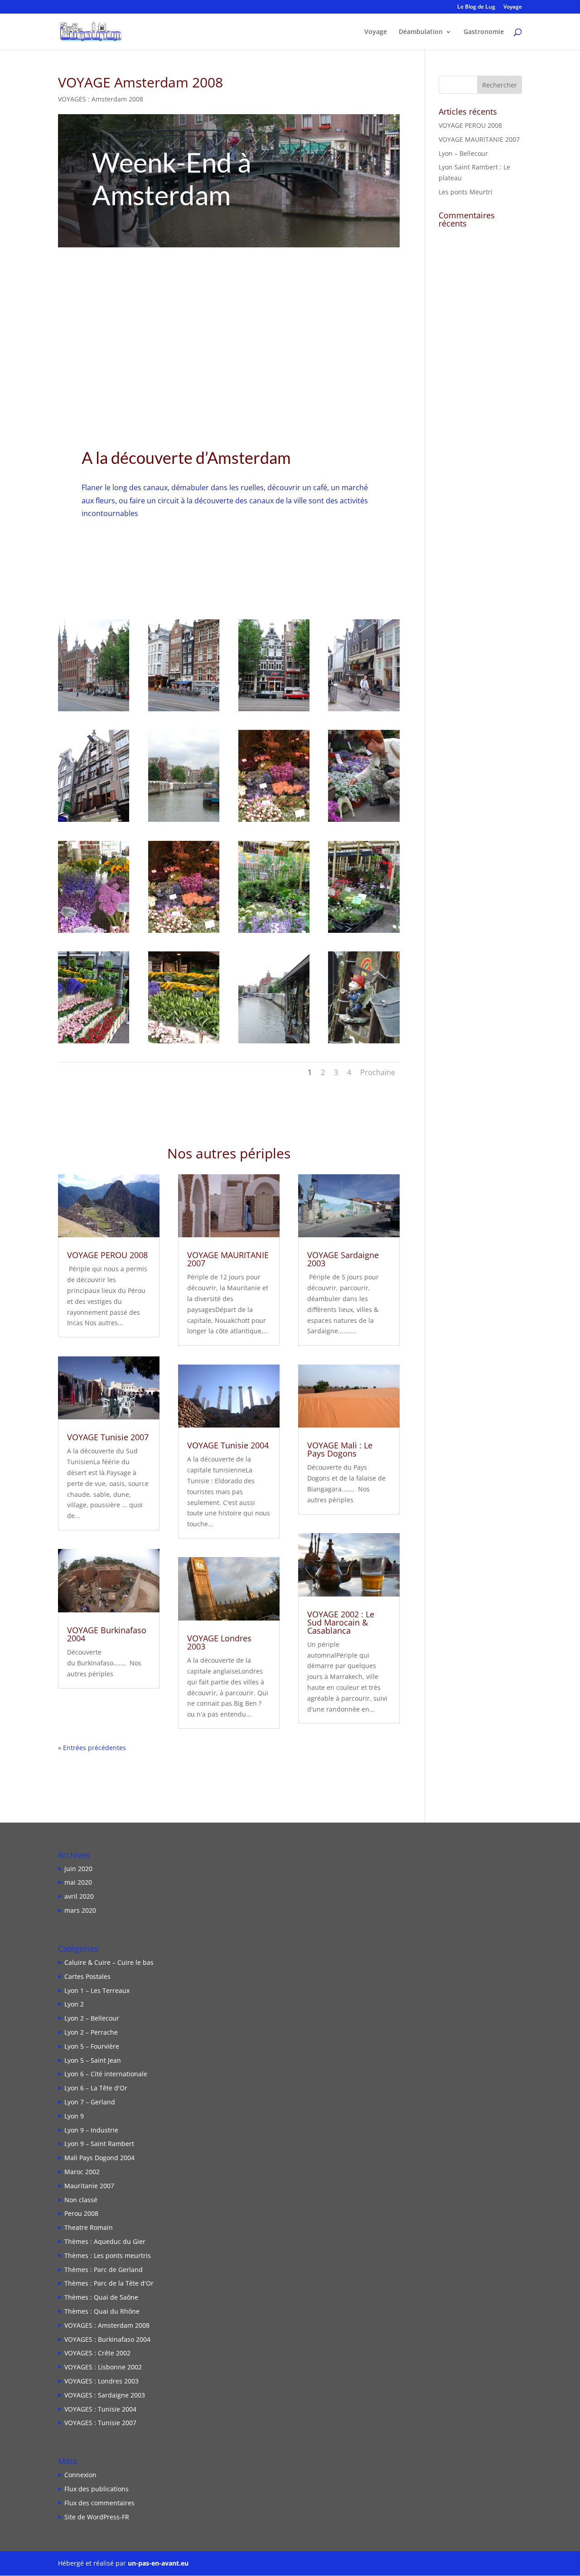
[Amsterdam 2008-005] (94, 822)
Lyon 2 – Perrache (91, 2032)
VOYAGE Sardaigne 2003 (343, 1259)
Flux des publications (97, 2489)
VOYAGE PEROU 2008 (107, 1255)
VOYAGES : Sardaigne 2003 (105, 2395)
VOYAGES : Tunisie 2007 (100, 2423)
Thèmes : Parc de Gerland (104, 2270)
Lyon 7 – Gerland (90, 2102)
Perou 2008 (81, 2213)
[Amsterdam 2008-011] (274, 933)
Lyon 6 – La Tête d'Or (96, 2088)
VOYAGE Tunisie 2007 (108, 1437)
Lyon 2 (74, 2004)
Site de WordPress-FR (97, 2517)
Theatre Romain (89, 2227)
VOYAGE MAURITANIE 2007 (228, 1259)
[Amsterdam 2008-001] (94, 711)
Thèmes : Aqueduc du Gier (105, 2241)
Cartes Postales (87, 1976)
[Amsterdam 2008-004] (364, 711)
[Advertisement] (229, 315)
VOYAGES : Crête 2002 (97, 2353)
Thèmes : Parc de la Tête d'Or (109, 2283)
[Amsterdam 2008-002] (184, 711)
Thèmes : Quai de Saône (101, 2297)
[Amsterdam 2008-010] (184, 933)
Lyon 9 (74, 2116)
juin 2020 (78, 1869)
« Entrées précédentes (92, 1748)
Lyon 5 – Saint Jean (93, 2060)
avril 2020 (79, 1896)
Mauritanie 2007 (89, 2186)
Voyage (513, 7)
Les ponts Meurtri (466, 192)
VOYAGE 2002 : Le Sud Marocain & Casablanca (341, 1622)
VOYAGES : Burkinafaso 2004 (107, 2339)
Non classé (81, 2200)
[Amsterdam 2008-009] (94, 933)
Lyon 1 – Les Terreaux (97, 1990)
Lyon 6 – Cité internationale (106, 2074)
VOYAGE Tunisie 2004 (228, 1445)
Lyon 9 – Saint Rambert (99, 2144)
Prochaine (378, 1072)
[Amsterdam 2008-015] (184, 1043)
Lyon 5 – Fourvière (92, 2046)
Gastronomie (484, 32)
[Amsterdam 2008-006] (184, 822)
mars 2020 (80, 1910)
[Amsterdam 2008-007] (274, 822)
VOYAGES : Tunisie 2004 (100, 2409)
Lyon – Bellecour (463, 153)
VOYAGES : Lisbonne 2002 (103, 2367)
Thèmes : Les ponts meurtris (108, 2255)
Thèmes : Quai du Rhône (102, 2311)
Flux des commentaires (99, 2503)
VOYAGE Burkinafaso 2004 (107, 1634)
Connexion (80, 2475)
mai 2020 (78, 1882)
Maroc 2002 (82, 2172)
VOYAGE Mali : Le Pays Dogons (340, 1449)
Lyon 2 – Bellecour (92, 2018)
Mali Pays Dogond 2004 (99, 2158)
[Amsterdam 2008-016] (274, 1043)
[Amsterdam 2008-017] (364, 1043)
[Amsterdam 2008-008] (364, 822)
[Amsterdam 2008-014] (94, 1043)
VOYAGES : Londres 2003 (101, 2381)
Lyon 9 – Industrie (91, 2130)
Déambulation (421, 32)
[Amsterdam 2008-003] (274, 711)
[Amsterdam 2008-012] (364, 933)
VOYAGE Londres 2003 (219, 1642)
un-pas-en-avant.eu (158, 2563)
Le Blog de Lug (476, 7)
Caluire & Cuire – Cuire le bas (109, 1962)
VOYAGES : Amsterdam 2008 (101, 99)
